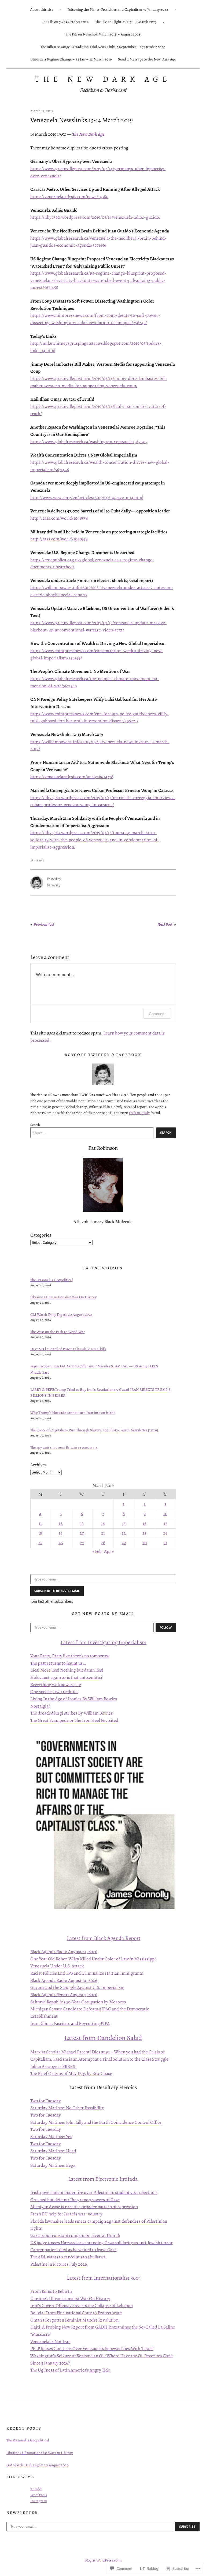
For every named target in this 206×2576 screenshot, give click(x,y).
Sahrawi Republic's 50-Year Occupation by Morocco (78, 2002)
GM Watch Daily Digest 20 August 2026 (61, 1314)
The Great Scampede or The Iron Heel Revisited (74, 1720)
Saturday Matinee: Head (53, 2151)
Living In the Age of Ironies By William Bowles (74, 1699)
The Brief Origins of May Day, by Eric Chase (71, 2073)
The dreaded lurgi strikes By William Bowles (71, 1713)
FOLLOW (166, 1627)
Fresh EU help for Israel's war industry (66, 2214)
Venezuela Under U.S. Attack (57, 1966)
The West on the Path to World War (58, 1332)
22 (124, 1533)
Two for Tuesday (46, 2101)
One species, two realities (54, 1692)
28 (103, 1543)
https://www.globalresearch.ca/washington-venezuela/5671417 (89, 442)
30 (145, 1543)
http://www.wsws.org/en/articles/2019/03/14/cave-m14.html (87, 497)
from (81, 1642)
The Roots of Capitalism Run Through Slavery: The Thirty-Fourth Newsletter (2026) (94, 1430)
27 (82, 1543)
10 (165, 1514)
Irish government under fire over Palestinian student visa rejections (94, 2192)
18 (40, 1533)
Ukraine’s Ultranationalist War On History (63, 1297)
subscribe (187, 2527)
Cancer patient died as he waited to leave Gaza (73, 2250)
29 (124, 1543)
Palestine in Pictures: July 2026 (59, 2264)
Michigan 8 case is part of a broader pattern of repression (84, 2207)
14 (103, 1523)
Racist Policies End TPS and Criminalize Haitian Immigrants (87, 1973)
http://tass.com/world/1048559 (59, 539)
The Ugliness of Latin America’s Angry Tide (70, 2370)
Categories (41, 1235)
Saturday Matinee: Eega (53, 2165)
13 (82, 1523)
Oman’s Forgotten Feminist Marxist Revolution (74, 2320)
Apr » (109, 1551)
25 (40, 1543)
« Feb (97, 1551)
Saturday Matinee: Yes (51, 2137)
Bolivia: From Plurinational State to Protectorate (76, 2313)
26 (61, 1543)
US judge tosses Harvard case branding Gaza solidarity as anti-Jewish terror (102, 2243)
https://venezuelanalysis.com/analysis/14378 (72, 777)
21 (103, 1533)
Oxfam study (139, 1113)
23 (144, 1533)
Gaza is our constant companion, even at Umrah (75, 2235)
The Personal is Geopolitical (51, 1280)
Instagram (39, 2501)
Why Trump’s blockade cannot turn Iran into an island (73, 1413)
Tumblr (36, 2489)
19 (61, 1533)
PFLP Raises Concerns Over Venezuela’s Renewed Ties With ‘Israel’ (92, 2349)
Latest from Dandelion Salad (103, 2038)
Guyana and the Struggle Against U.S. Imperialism (77, 1987)
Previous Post (44, 925)
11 (40, 1523)
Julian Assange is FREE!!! (54, 2066)
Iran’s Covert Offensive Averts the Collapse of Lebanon (82, 2306)
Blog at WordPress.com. (103, 2560)
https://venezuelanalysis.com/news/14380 (69, 197)
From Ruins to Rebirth (51, 2291)
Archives (38, 1465)
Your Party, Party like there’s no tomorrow (70, 1656)
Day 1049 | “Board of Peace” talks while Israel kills (68, 1349)
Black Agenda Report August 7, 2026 (64, 1995)
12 (61, 1523)
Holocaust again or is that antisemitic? (66, 1677)
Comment (157, 1014)
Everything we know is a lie (56, 1685)
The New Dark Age (103, 79)
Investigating (103, 1642)
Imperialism (132, 1642)
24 (165, 1533)
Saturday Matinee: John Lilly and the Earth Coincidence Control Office (96, 2122)
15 (124, 1523)
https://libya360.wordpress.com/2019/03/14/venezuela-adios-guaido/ (95, 217)
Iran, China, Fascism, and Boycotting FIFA (70, 2023)
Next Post (165, 925)
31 (165, 1543)
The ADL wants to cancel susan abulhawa (68, 2257)
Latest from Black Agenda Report (104, 1938)
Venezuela (37, 860)
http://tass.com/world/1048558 (59, 518)
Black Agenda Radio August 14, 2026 (64, 1980)
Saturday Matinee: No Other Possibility (67, 2108)
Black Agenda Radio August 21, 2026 (64, 1952)
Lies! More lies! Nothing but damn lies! (67, 1670)
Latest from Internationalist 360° (104, 2278)
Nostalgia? (40, 1706)
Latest (68, 1642)
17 (165, 1523)
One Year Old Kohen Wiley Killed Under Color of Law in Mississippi (93, 1959)
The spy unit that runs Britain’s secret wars (64, 1447)
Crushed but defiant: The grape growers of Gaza (75, 2200)
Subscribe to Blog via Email (57, 1591)
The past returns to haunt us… (58, 1663)
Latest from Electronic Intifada (103, 2179)
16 (145, 1523)
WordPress (39, 2495)
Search (35, 1125)
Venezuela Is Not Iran (50, 2342)
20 (82, 1533)
